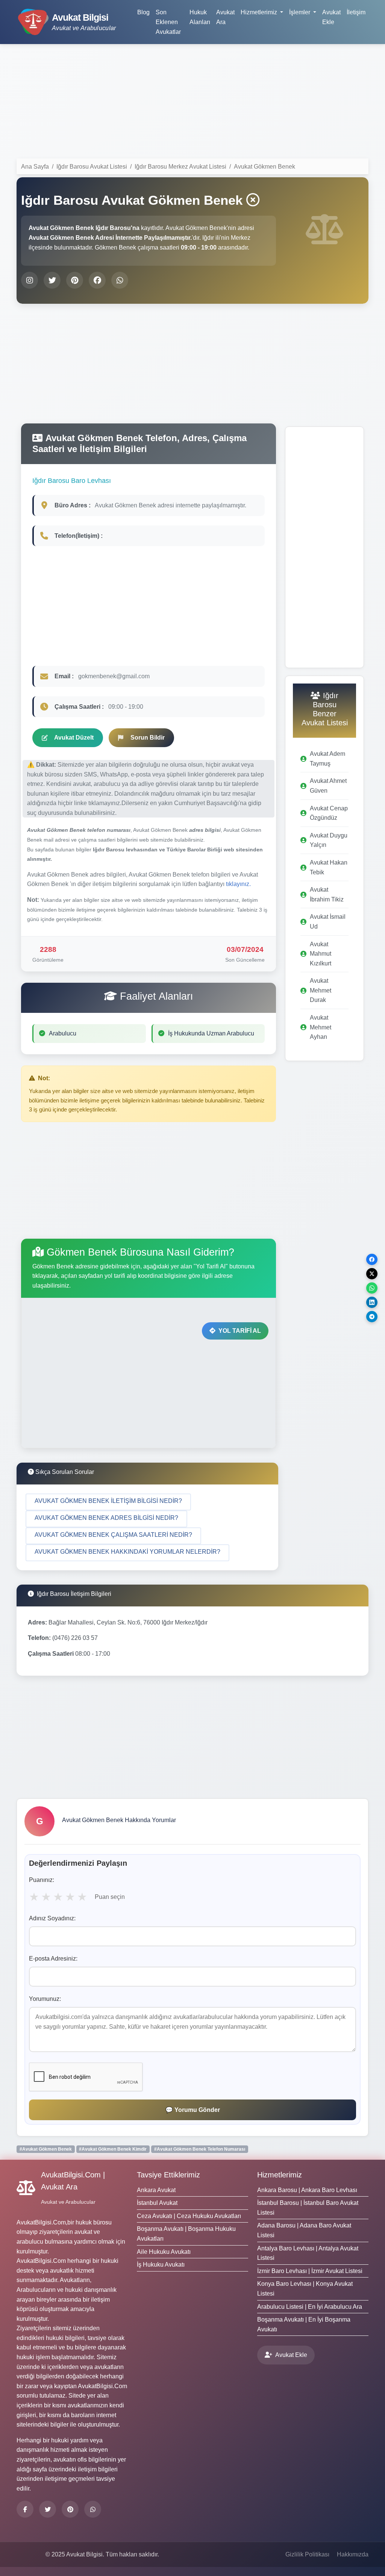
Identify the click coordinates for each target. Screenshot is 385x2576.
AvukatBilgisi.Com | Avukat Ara (73, 2181)
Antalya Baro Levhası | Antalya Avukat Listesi (308, 2253)
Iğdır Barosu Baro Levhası (72, 481)
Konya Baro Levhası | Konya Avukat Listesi (305, 2289)
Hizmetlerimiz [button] (260, 12)
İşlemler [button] (300, 12)
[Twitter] (48, 2509)
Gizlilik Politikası (307, 2554)
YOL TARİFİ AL (240, 1331)
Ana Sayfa (35, 167)
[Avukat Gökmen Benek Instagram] (30, 280)
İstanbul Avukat (157, 2203)
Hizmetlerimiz (280, 2175)
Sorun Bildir (148, 738)
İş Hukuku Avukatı (161, 2265)
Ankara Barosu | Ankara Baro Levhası (307, 2190)
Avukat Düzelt (74, 738)
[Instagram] (93, 2509)
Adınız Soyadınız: (52, 1918)
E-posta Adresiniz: (53, 1959)
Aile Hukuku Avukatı (164, 2252)
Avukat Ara (225, 17)
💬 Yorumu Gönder (193, 2110)
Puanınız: (42, 1880)
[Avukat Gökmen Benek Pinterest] (75, 280)
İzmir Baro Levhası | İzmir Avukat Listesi (310, 2271)
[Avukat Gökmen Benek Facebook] (97, 280)
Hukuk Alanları (200, 17)
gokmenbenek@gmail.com (114, 676)
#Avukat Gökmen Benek (46, 2149)
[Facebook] (25, 2509)
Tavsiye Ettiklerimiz (168, 2175)
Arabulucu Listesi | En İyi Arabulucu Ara (310, 2307)
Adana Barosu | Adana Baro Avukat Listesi (304, 2230)
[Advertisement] (192, 103)
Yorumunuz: (45, 1999)
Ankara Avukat (156, 2190)
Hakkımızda (353, 2554)
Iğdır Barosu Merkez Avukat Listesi (180, 167)
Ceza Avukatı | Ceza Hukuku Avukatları (189, 2216)
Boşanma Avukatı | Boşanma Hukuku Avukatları (186, 2234)
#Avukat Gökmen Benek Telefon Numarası (200, 2149)
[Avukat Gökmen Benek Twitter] (52, 280)
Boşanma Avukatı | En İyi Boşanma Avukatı (304, 2324)
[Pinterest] (70, 2509)
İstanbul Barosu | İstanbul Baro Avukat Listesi (308, 2208)
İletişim (356, 12)
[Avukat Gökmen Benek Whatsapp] (120, 280)
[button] (108, 1502)
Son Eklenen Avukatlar (168, 22)
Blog (143, 12)
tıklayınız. (238, 884)
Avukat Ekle (331, 17)
